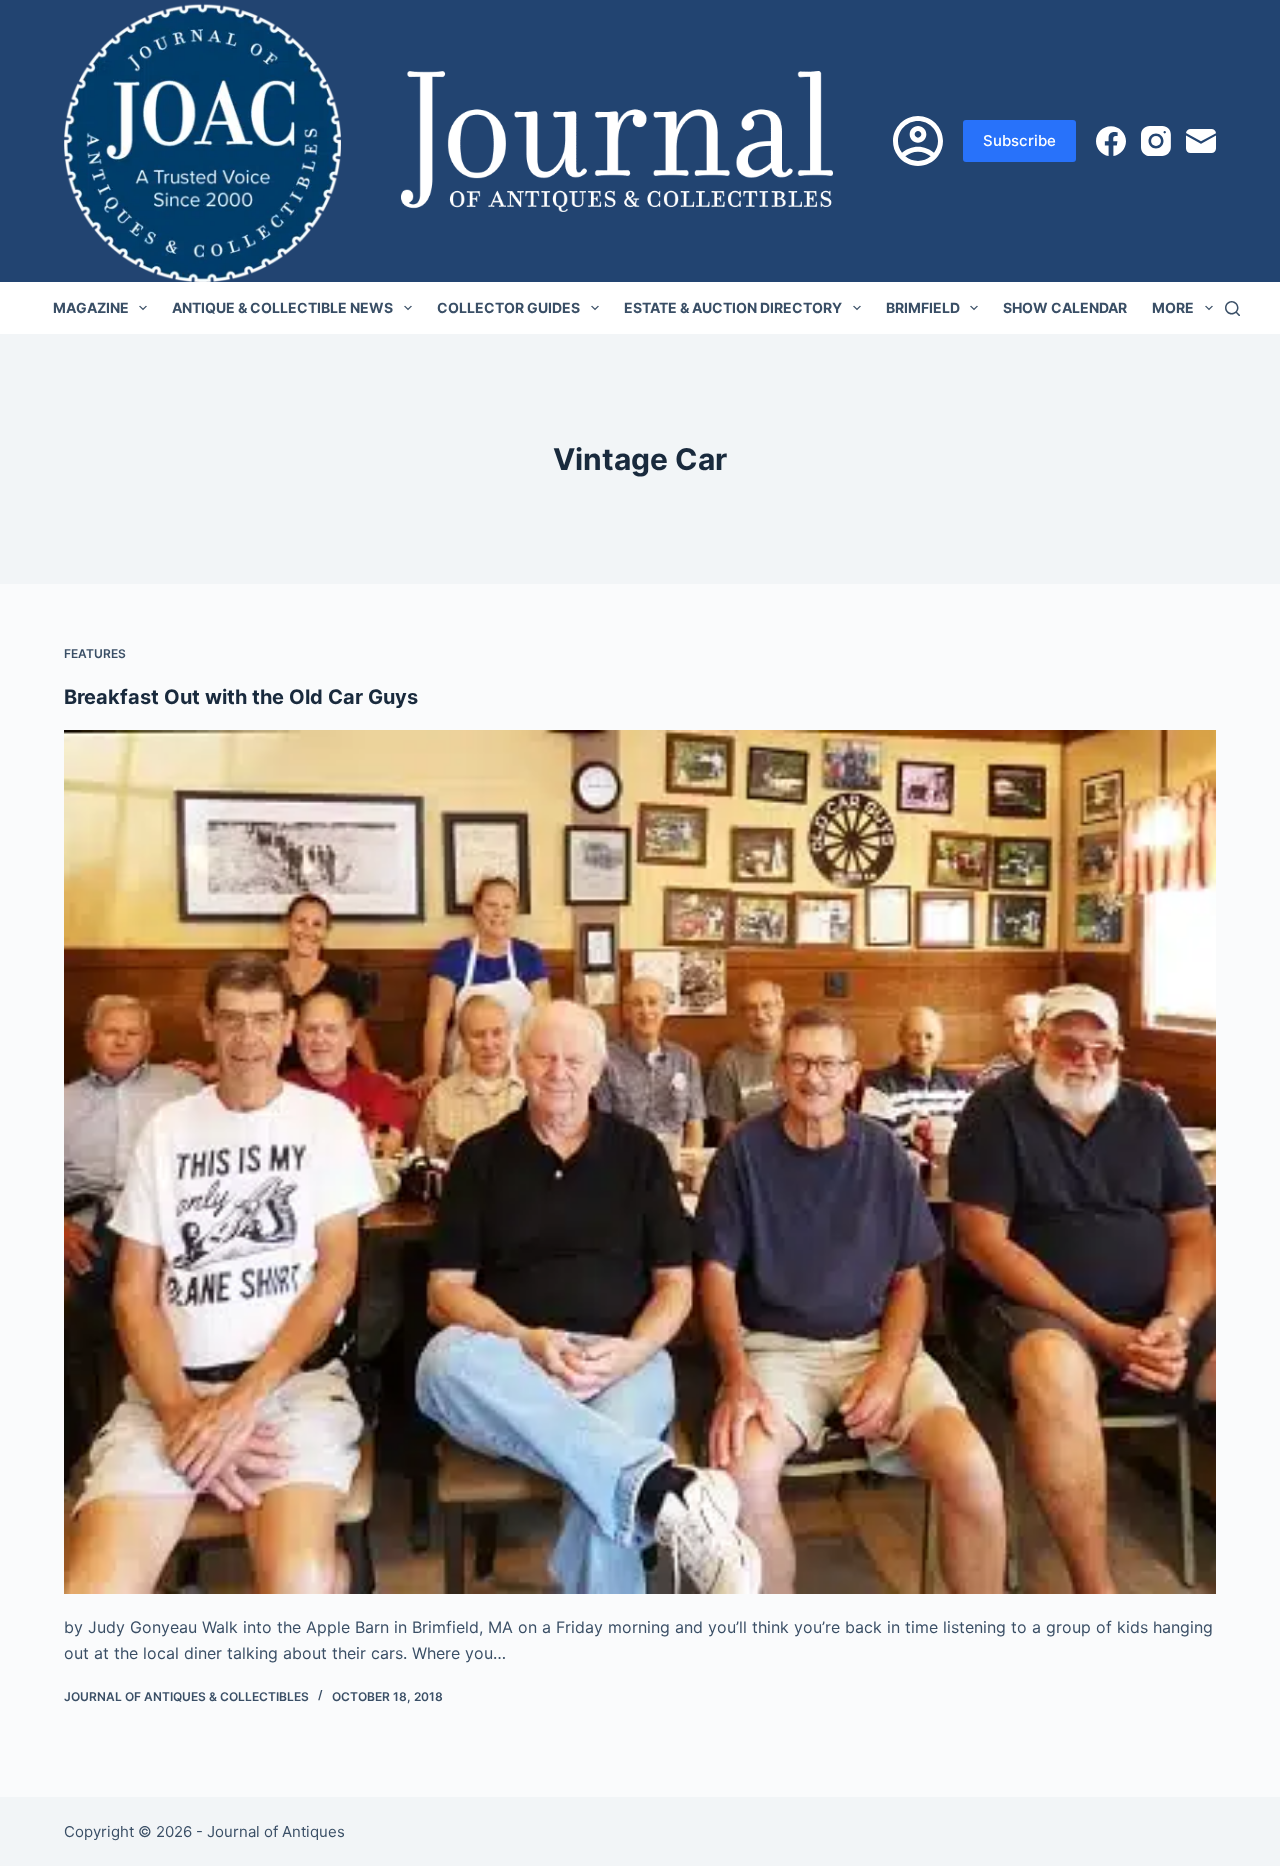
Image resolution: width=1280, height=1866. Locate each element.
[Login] (918, 141)
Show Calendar (1065, 307)
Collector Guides (508, 307)
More (1173, 307)
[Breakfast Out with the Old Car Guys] (640, 1162)
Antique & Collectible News (282, 307)
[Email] (1201, 141)
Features (95, 653)
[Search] (1232, 308)
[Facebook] (1111, 141)
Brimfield (923, 307)
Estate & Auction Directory (733, 307)
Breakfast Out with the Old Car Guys (241, 697)
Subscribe (1019, 140)
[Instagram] (1156, 141)
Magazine (91, 307)
